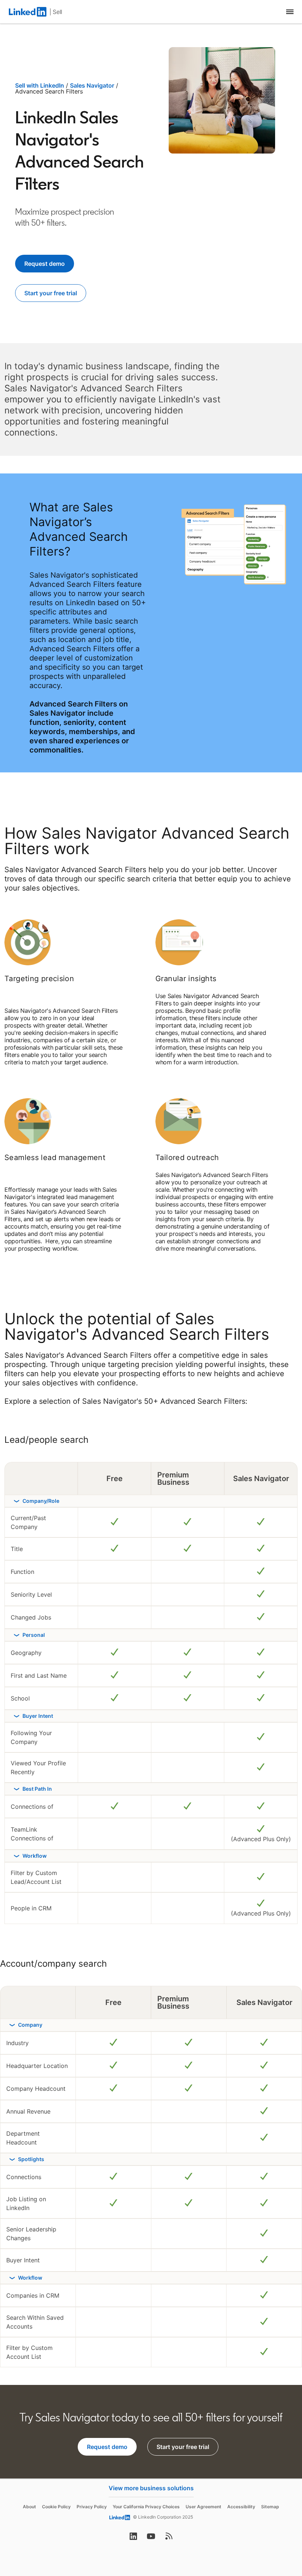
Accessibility (241, 2507)
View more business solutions (151, 2488)
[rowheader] (151, 1501)
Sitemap (270, 2507)
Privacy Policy (92, 2507)
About (29, 2507)
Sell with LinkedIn (40, 85)
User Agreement (203, 2507)
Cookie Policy (56, 2507)
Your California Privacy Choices (146, 2507)
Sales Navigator (92, 85)
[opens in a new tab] (133, 2538)
